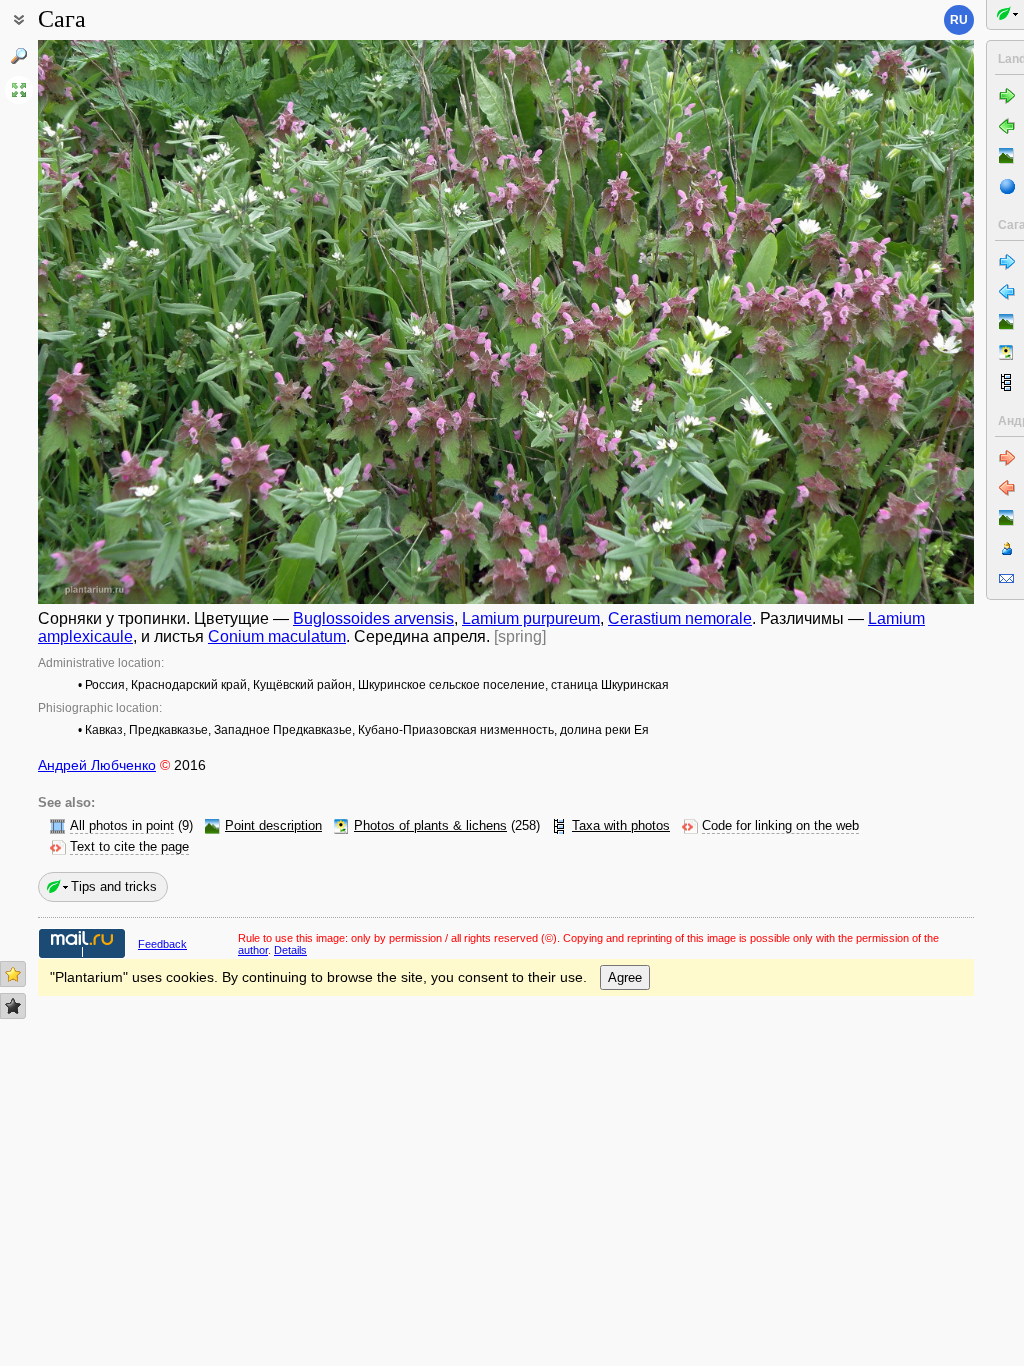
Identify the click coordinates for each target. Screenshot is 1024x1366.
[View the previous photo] (136, 322)
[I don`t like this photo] (13, 1006)
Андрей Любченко (97, 765)
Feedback (162, 944)
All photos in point (122, 826)
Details (290, 950)
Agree (625, 977)
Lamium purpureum (531, 618)
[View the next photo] (875, 322)
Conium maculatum (277, 636)
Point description (273, 826)
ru (959, 20)
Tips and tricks (114, 886)
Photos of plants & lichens (430, 826)
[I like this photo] (13, 974)
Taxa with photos (621, 826)
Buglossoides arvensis (373, 618)
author (253, 950)
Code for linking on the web (780, 826)
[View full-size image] (19, 90)
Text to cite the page (129, 847)
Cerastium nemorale (680, 618)
